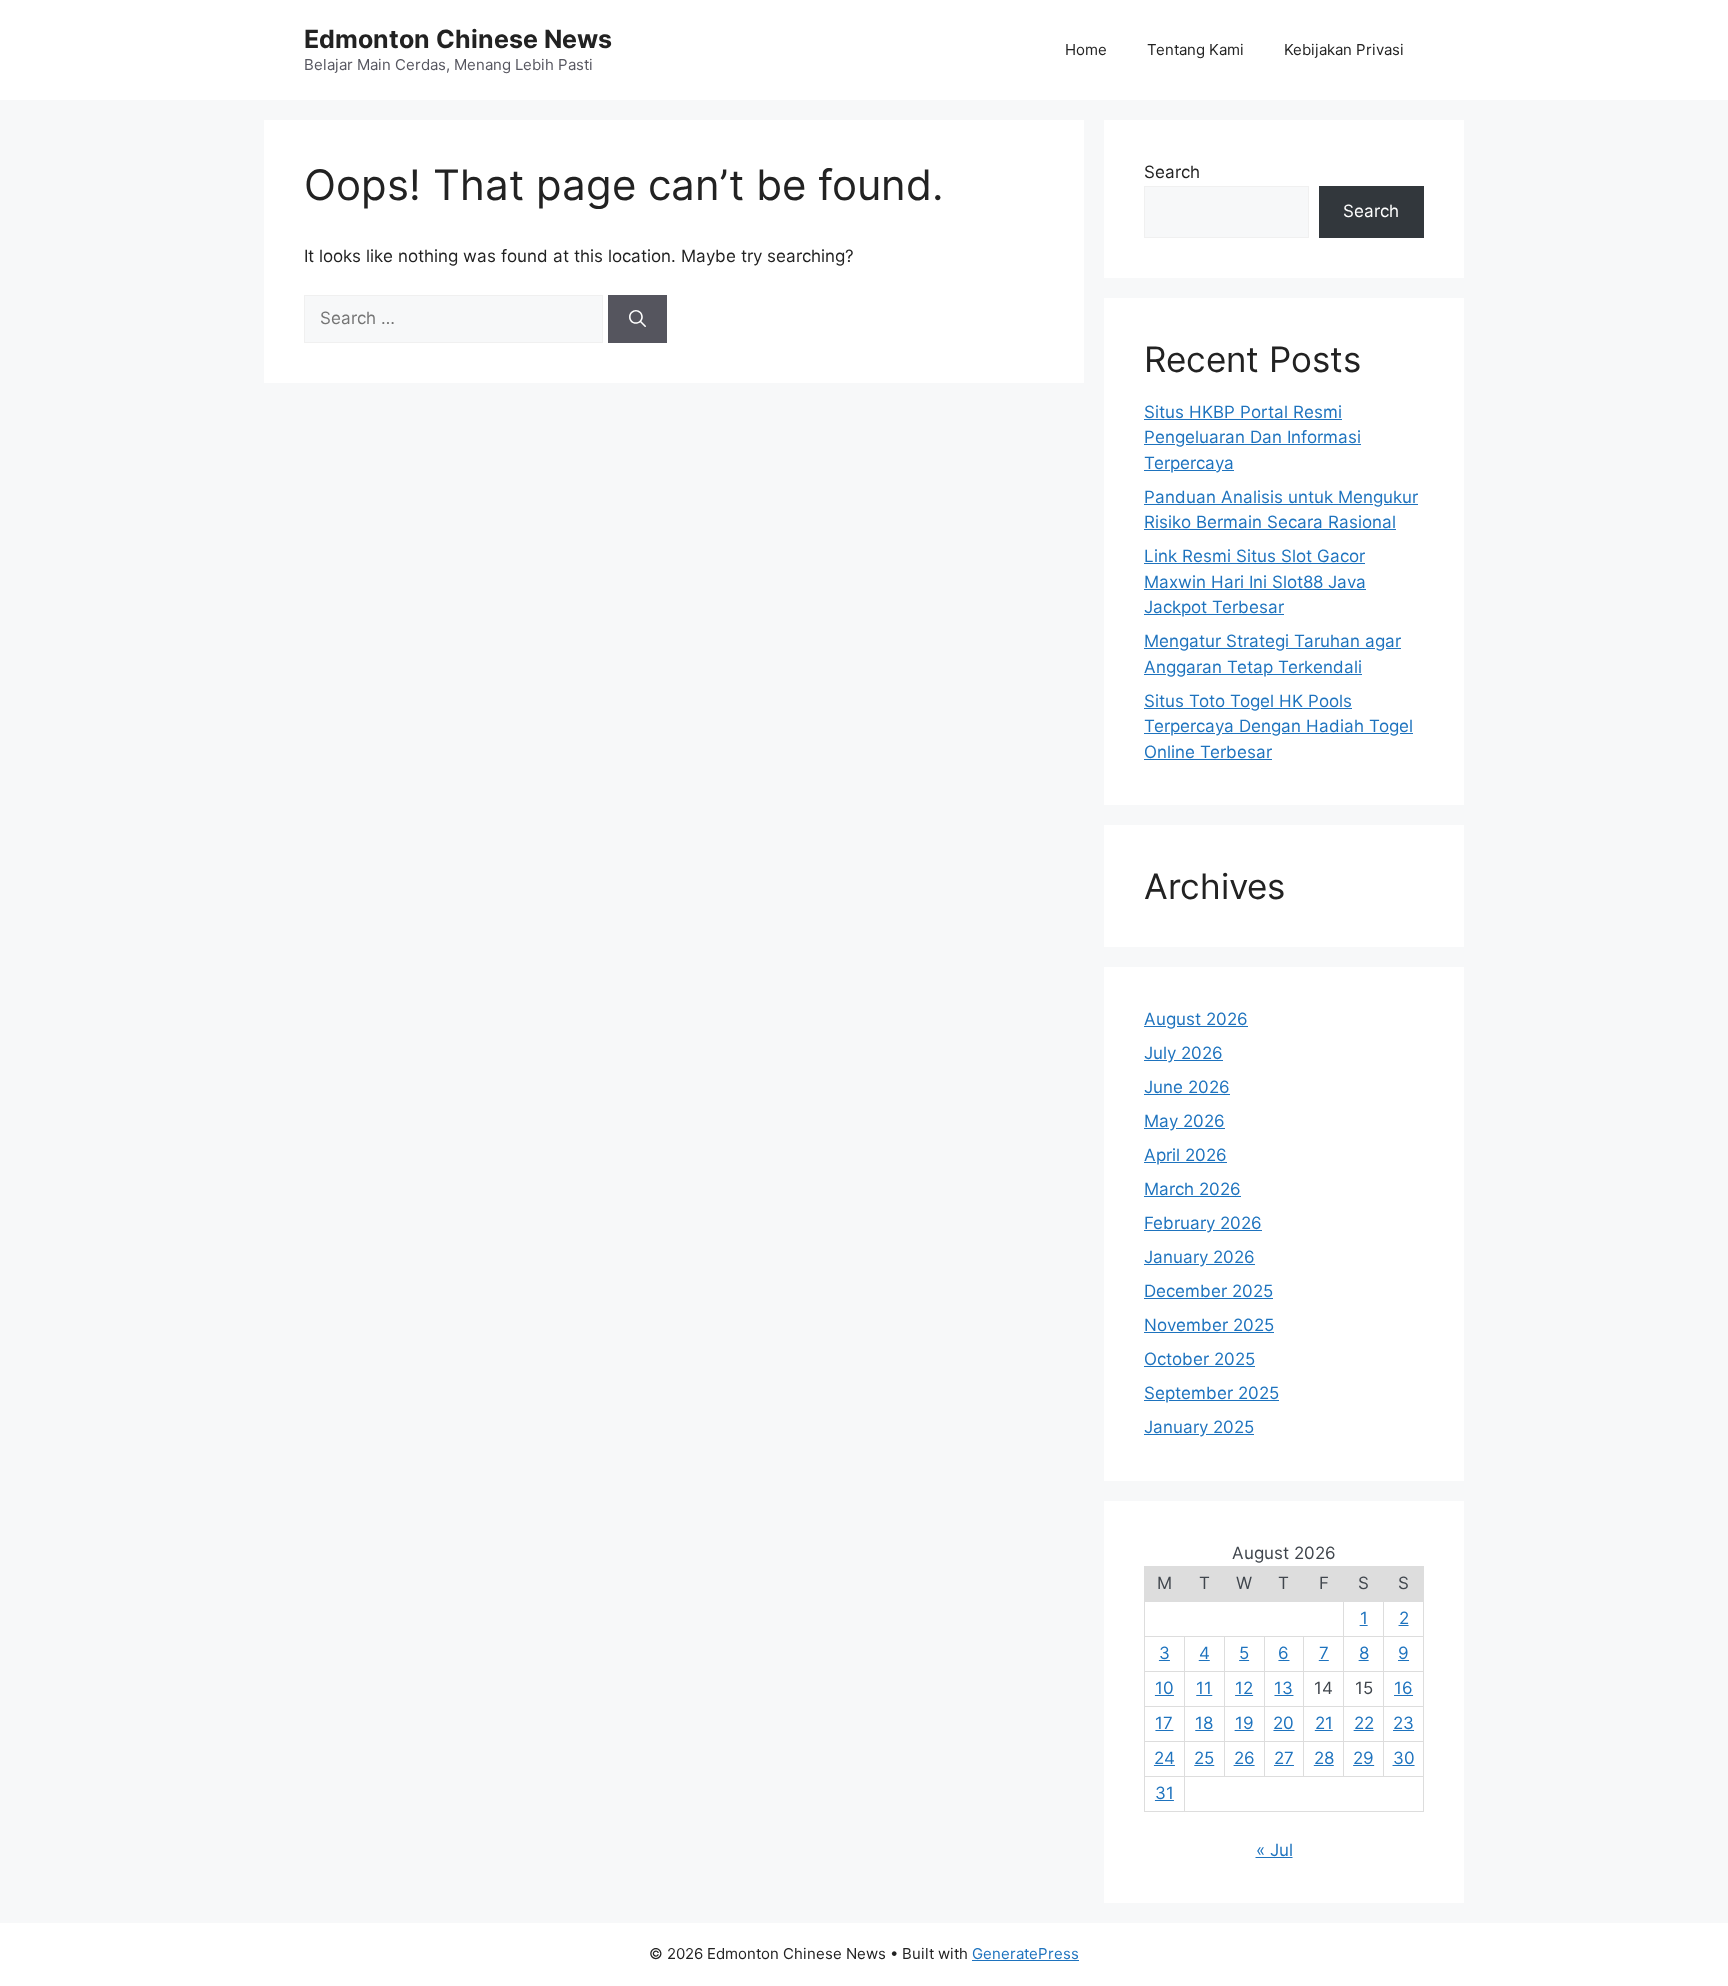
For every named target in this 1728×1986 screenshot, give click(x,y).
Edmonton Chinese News (458, 39)
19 (1244, 1723)
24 (1164, 1758)
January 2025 (1199, 1427)
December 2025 (1208, 1291)
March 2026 (1192, 1189)
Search (1172, 172)
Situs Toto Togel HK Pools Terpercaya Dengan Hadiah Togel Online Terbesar (1278, 726)
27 (1284, 1758)
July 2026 (1183, 1053)
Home (1086, 49)
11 (1204, 1688)
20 (1283, 1723)
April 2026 (1185, 1155)
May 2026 (1184, 1121)
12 (1244, 1688)
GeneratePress (1025, 1953)
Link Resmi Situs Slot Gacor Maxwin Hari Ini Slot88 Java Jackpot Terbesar (1255, 581)
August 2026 (1196, 1019)
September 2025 (1211, 1393)
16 (1403, 1688)
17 (1164, 1723)
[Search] (637, 319)
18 (1204, 1723)
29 (1363, 1758)
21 (1324, 1723)
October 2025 (1199, 1359)
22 (1364, 1723)
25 (1204, 1758)
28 (1324, 1758)
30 (1404, 1758)
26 (1244, 1758)
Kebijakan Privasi (1344, 49)
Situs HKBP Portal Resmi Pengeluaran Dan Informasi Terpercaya (1252, 437)
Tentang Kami (1195, 49)
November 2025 (1209, 1325)
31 (1164, 1793)
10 (1164, 1688)
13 (1283, 1688)
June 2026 (1187, 1087)
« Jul (1274, 1850)
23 (1403, 1723)
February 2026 (1203, 1223)
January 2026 (1199, 1257)
